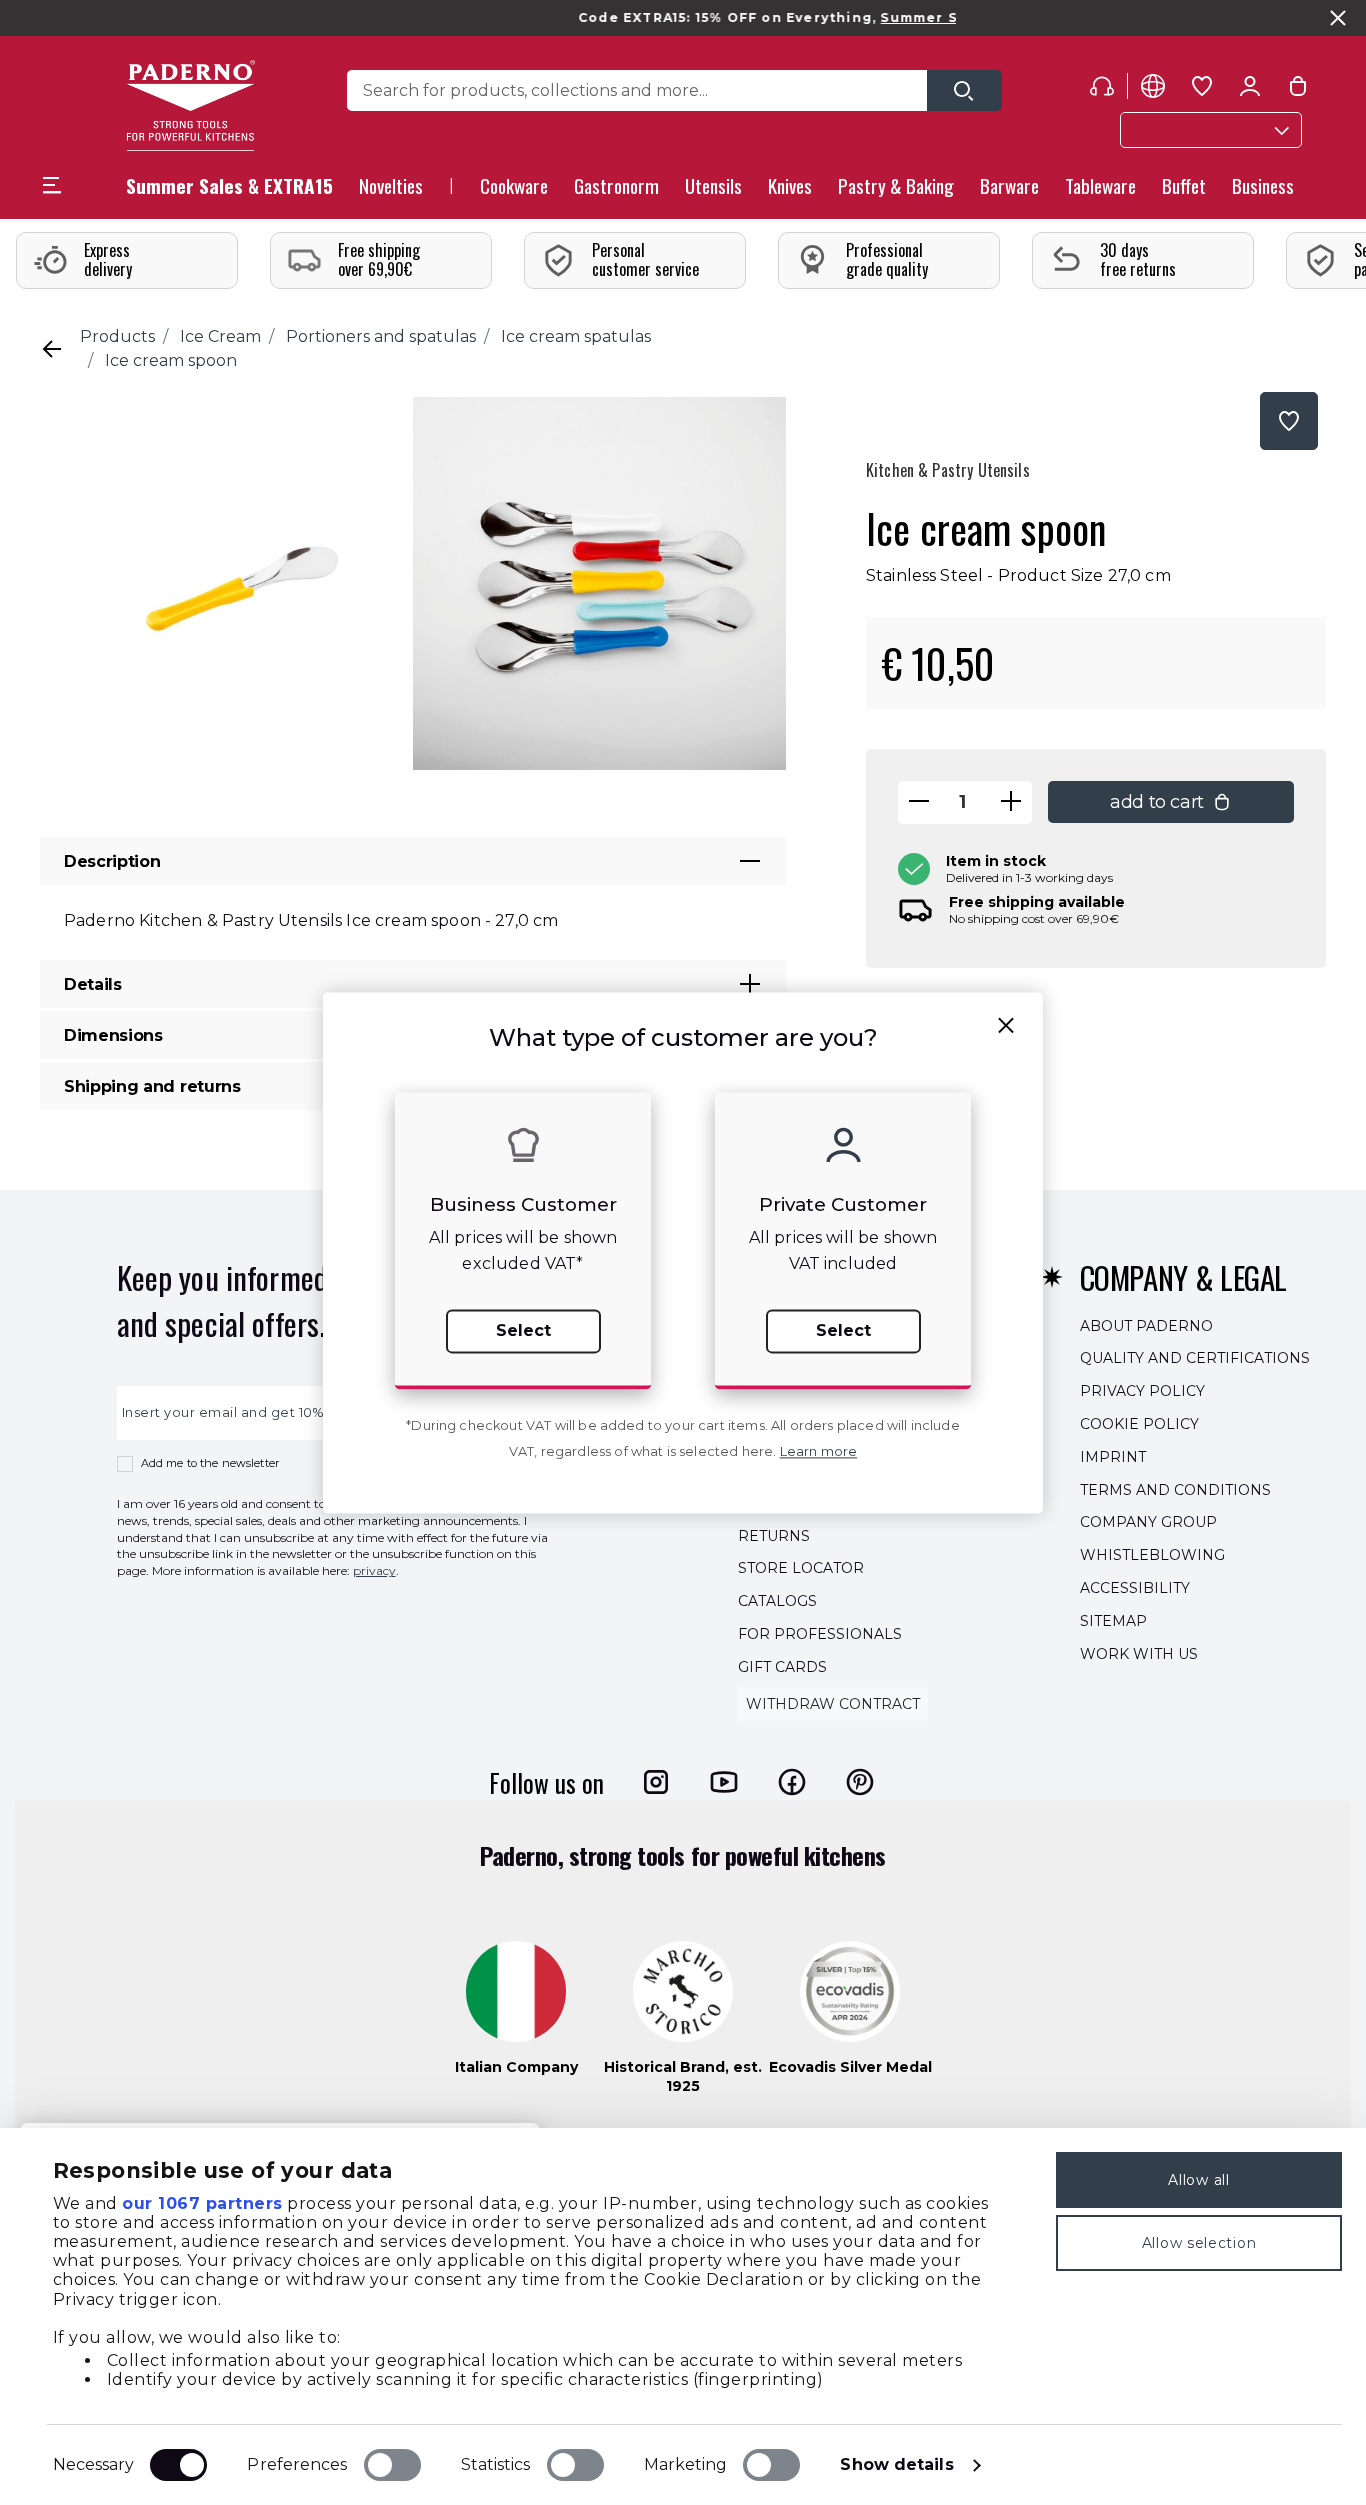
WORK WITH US (1139, 1654)
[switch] (392, 2465)
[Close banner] (1338, 18)
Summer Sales (886, 17)
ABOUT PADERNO (1146, 1326)
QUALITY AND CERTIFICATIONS (1195, 1359)
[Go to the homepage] (190, 105)
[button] (391, 191)
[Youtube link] (724, 1782)
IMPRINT (1113, 1457)
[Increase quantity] (1011, 802)
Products (117, 336)
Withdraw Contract (833, 1704)
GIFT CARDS (782, 1667)
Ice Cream (220, 336)
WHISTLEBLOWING (1152, 1555)
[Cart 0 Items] (1298, 90)
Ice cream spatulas (576, 336)
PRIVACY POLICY (1142, 1391)
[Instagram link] (656, 1782)
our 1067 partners (202, 2203)
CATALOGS (777, 1601)
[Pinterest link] (860, 1782)
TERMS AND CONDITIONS (1175, 1490)
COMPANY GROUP (1148, 1523)
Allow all (1198, 2180)
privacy (374, 1570)
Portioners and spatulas (381, 336)
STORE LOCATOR (801, 1569)
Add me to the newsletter (210, 1463)
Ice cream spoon (171, 360)
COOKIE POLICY (1139, 1424)
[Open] (964, 90)
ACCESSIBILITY (1135, 1588)
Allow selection (1199, 2243)
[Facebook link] (792, 1782)
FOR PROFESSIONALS (820, 1634)
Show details (896, 2464)
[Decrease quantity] (919, 802)
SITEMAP (1113, 1621)
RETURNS (774, 1536)
